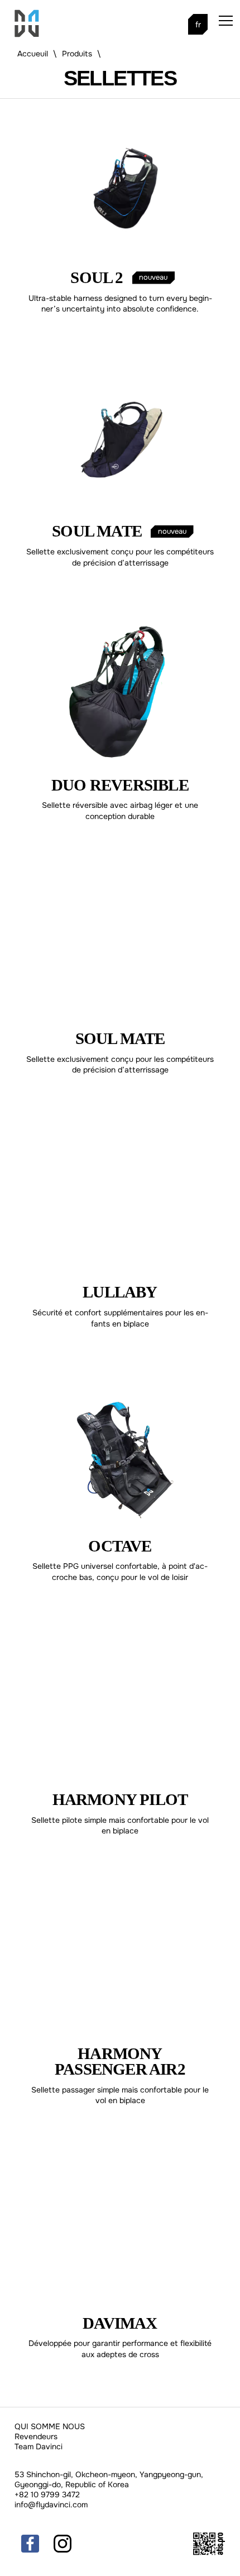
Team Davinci (39, 2446)
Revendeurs (36, 2436)
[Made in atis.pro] (209, 2553)
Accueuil (33, 54)
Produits (77, 54)
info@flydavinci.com (51, 2505)
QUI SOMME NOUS (50, 2426)
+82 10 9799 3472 (47, 2494)
